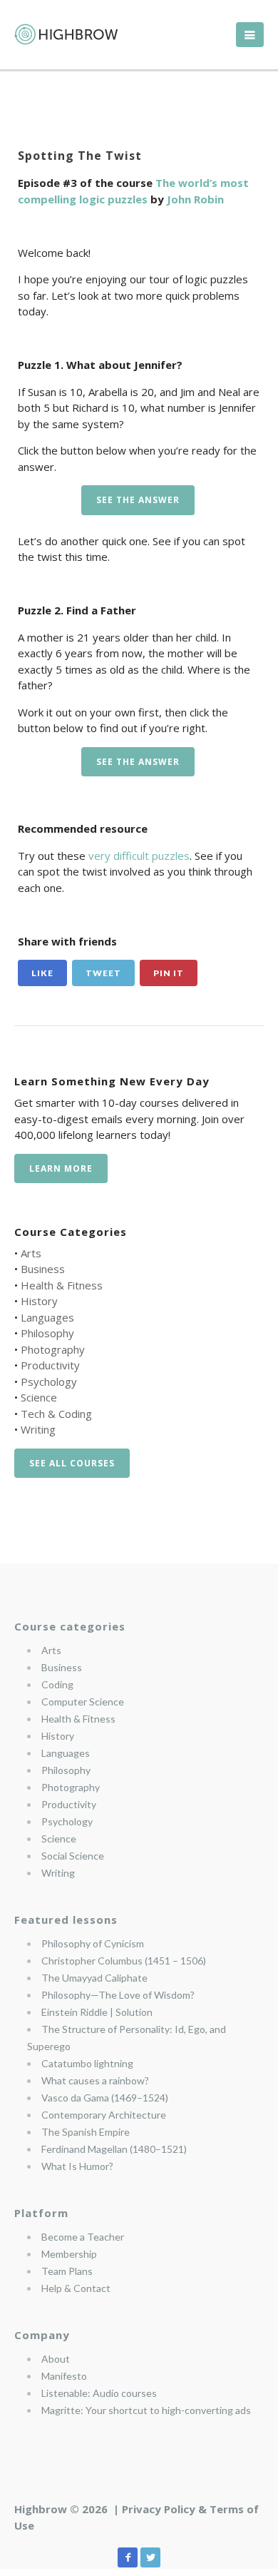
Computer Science (83, 1702)
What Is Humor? (77, 2166)
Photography (53, 1349)
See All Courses (72, 1463)
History (39, 1301)
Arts (31, 1253)
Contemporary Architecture (104, 2115)
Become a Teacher (83, 2237)
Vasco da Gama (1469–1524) (105, 2098)
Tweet (103, 973)
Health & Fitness (62, 1285)
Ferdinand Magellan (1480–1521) (114, 2149)
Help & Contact (76, 2288)
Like (42, 973)
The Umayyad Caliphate (94, 1978)
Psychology (49, 1381)
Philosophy (47, 1333)
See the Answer (138, 500)
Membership (69, 2254)
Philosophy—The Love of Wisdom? (118, 1995)
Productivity (50, 1365)
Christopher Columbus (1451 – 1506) (124, 1961)
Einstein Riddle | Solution (97, 2012)
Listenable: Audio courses (99, 2393)
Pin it (169, 973)
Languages (47, 1317)
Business (43, 1269)
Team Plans (67, 2271)
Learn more (61, 1168)
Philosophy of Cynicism (93, 1943)
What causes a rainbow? (95, 2080)
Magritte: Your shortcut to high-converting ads (146, 2410)
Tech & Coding (56, 1414)
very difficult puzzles (139, 856)
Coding (57, 1684)
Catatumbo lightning (87, 2063)
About (56, 2359)
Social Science (73, 1856)
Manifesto (64, 2376)
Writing (38, 1429)
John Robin (195, 199)
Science (39, 1397)
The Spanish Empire (86, 2132)
